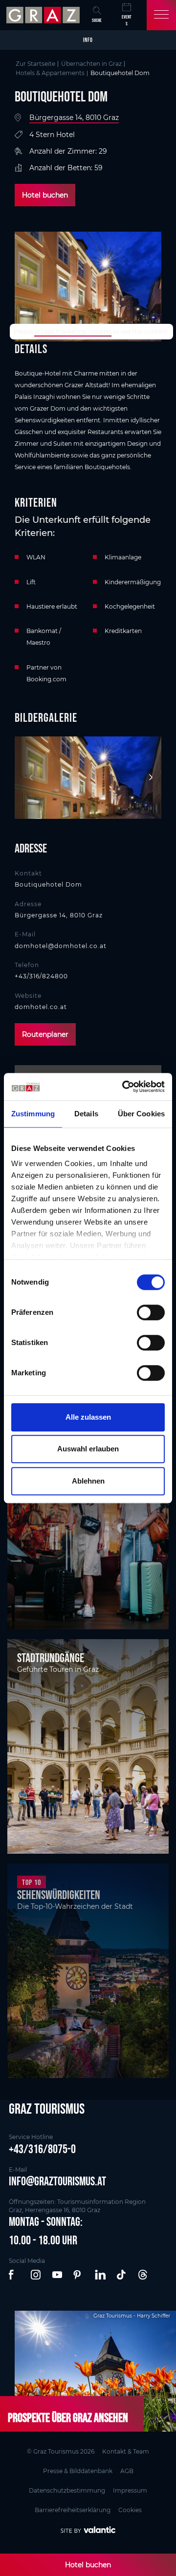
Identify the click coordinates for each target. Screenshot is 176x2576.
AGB (127, 2471)
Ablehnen (88, 1481)
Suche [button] (97, 20)
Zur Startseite (35, 64)
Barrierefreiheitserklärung (73, 2510)
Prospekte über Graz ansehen (68, 2417)
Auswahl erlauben (88, 1449)
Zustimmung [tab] (33, 1114)
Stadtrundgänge (51, 1658)
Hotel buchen (45, 195)
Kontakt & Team (126, 2451)
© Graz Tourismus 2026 (61, 2451)
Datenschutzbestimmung (67, 2490)
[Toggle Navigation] (161, 15)
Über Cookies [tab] (141, 1114)
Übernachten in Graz (91, 64)
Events (127, 20)
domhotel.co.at (41, 1007)
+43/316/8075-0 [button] (42, 2149)
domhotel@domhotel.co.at (61, 946)
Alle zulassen (88, 1417)
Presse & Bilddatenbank (78, 2471)
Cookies (130, 2510)
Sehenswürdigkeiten (59, 1895)
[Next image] (149, 778)
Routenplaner (45, 1034)
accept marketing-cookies (73, 331)
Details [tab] (86, 1114)
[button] (15, 2275)
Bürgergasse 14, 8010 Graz (74, 118)
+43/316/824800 (41, 976)
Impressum (130, 2490)
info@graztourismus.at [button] (57, 2181)
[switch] (151, 1312)
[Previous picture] (27, 778)
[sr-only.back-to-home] (44, 15)
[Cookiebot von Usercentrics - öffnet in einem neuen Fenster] (124, 1087)
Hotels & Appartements (50, 73)
